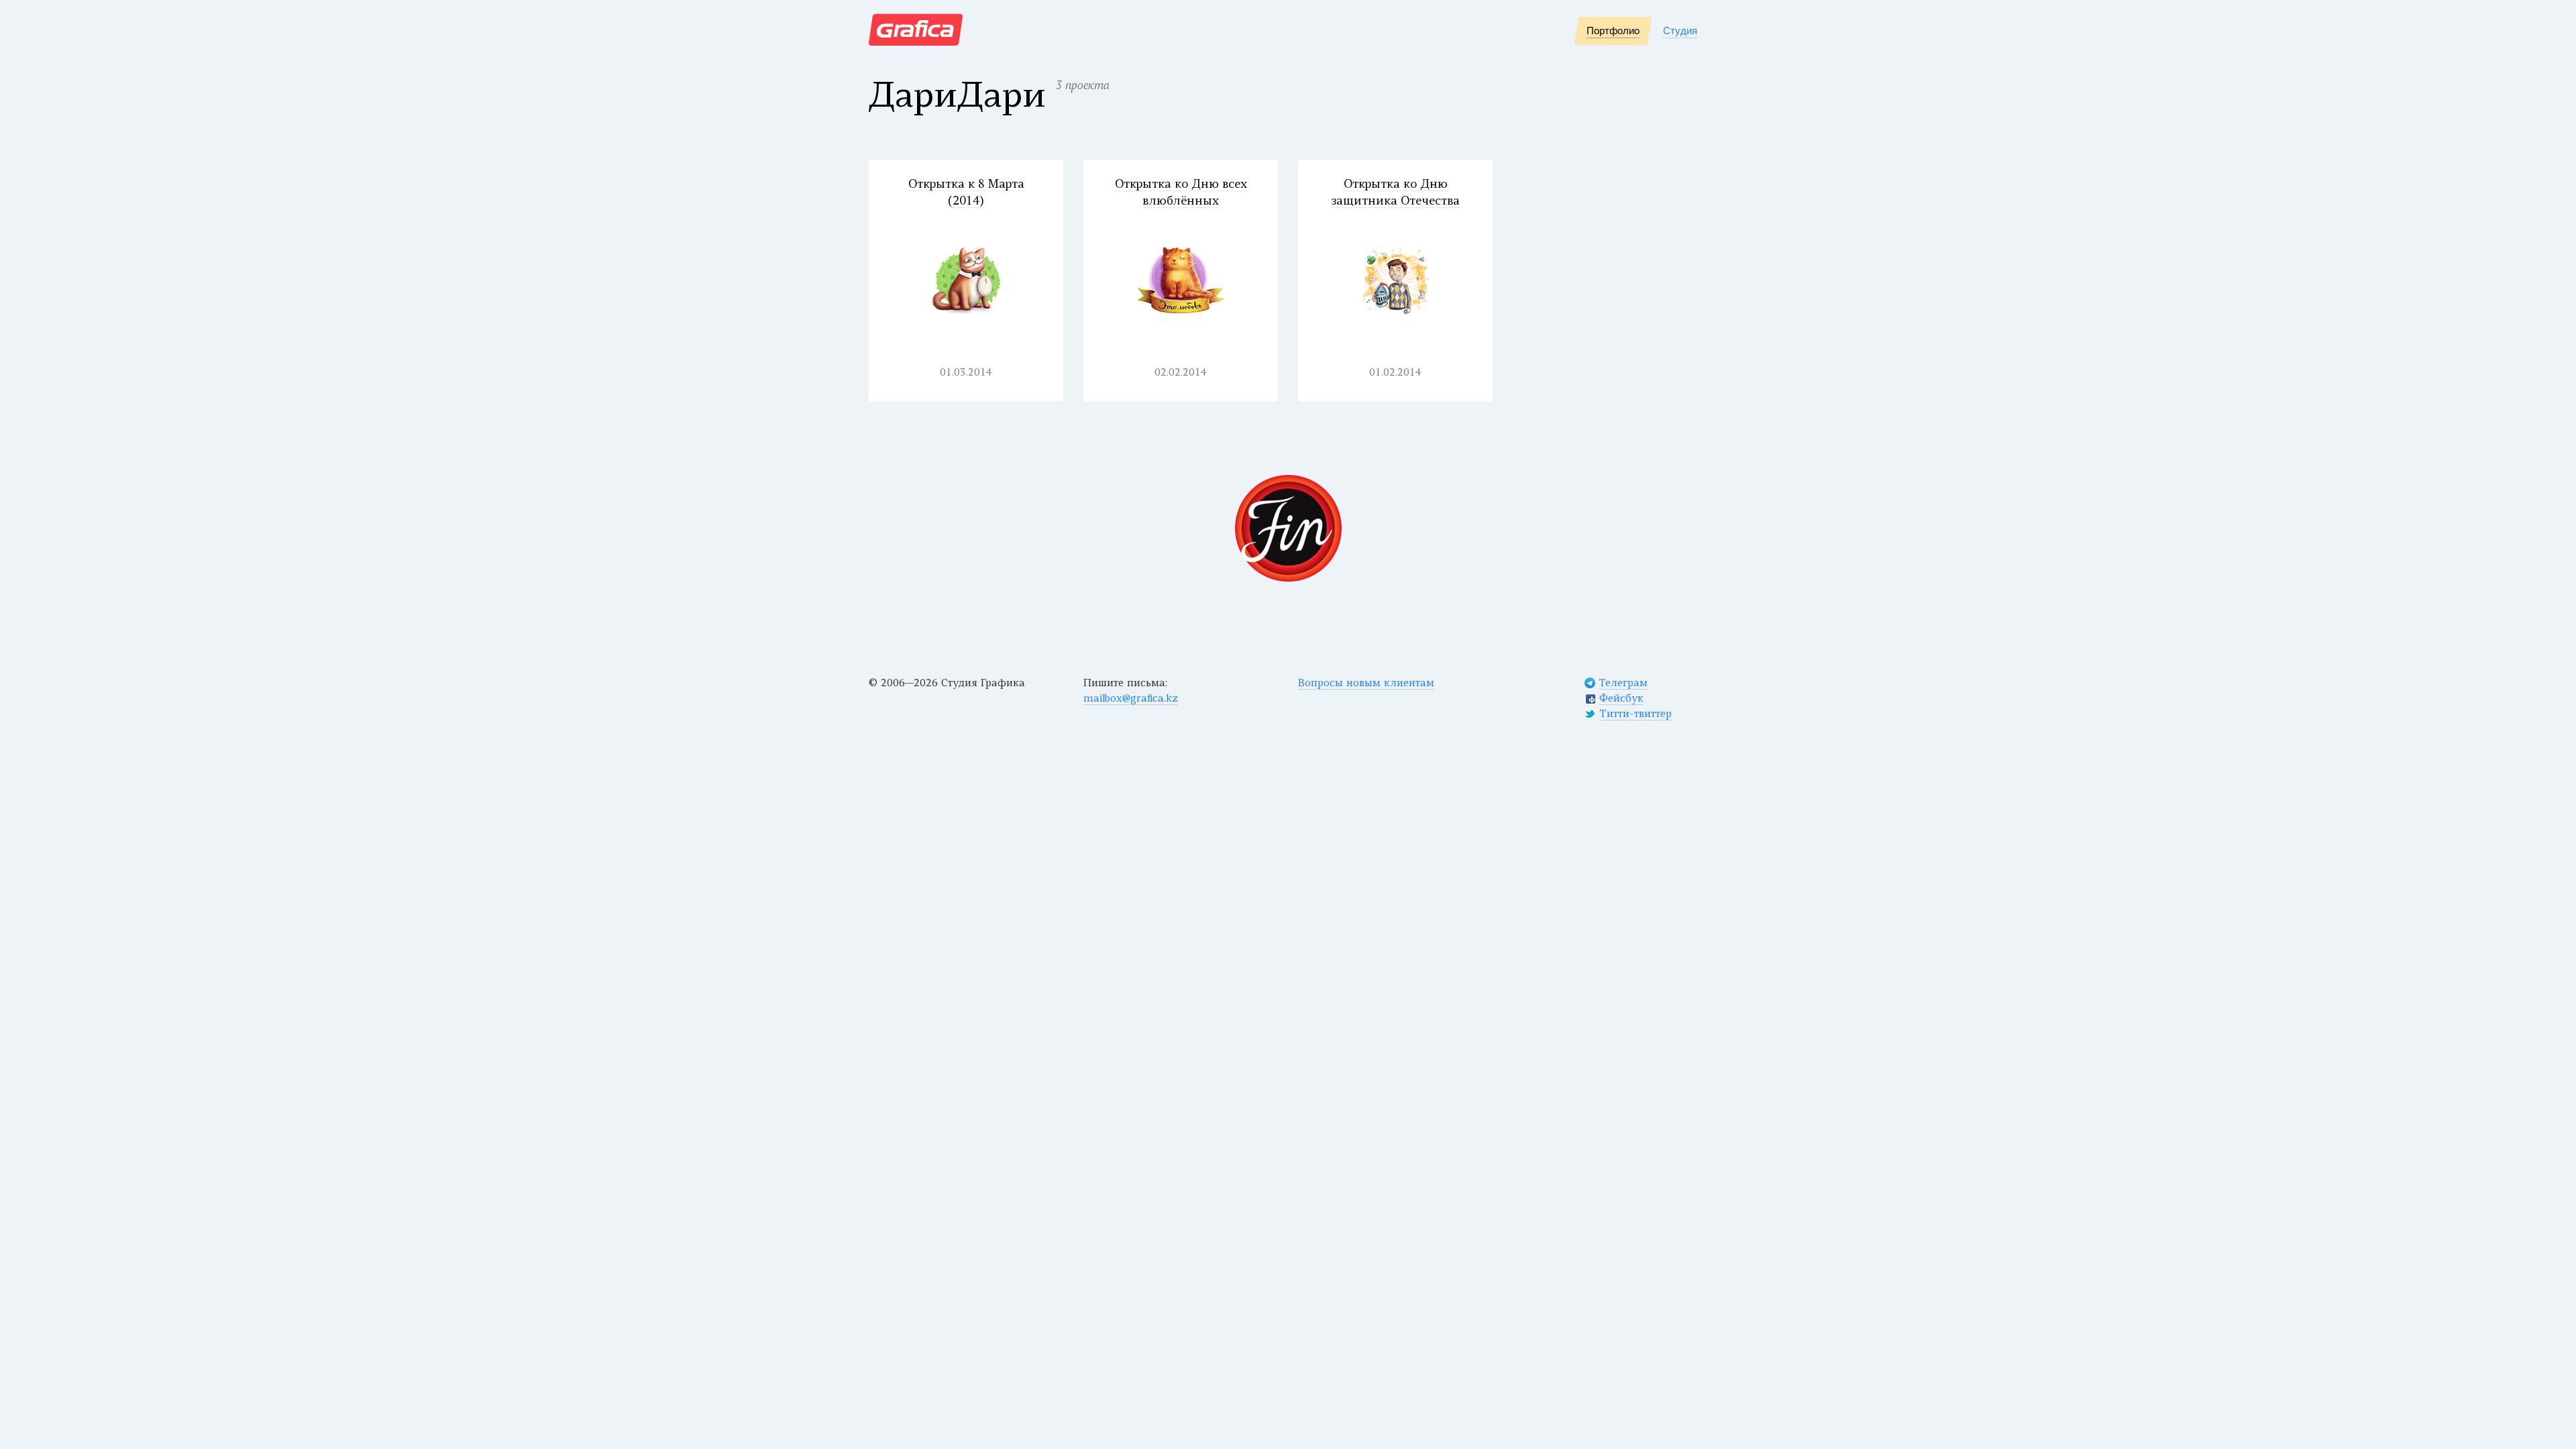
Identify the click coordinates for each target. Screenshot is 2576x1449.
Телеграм (1623, 684)
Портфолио (1613, 31)
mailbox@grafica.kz (1131, 699)
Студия (1680, 31)
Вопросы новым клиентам (1366, 684)
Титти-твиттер (1635, 715)
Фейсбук (1621, 699)
